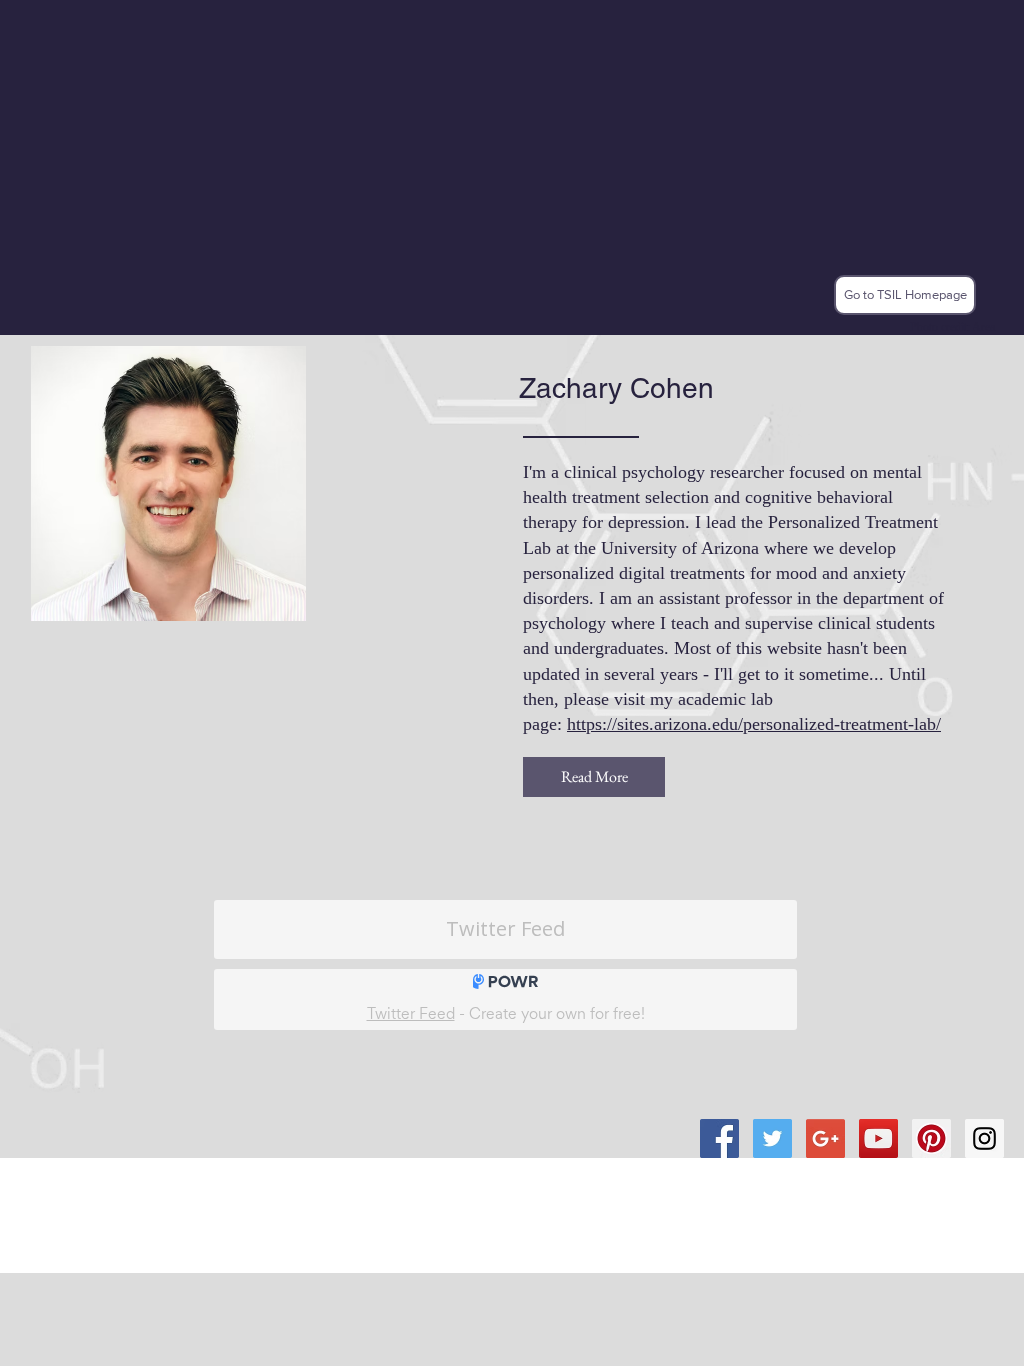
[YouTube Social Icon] (878, 1138)
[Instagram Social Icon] (984, 1138)
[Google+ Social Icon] (825, 1138)
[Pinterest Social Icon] (931, 1138)
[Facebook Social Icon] (719, 1138)
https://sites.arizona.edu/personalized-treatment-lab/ (754, 724)
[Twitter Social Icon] (772, 1138)
